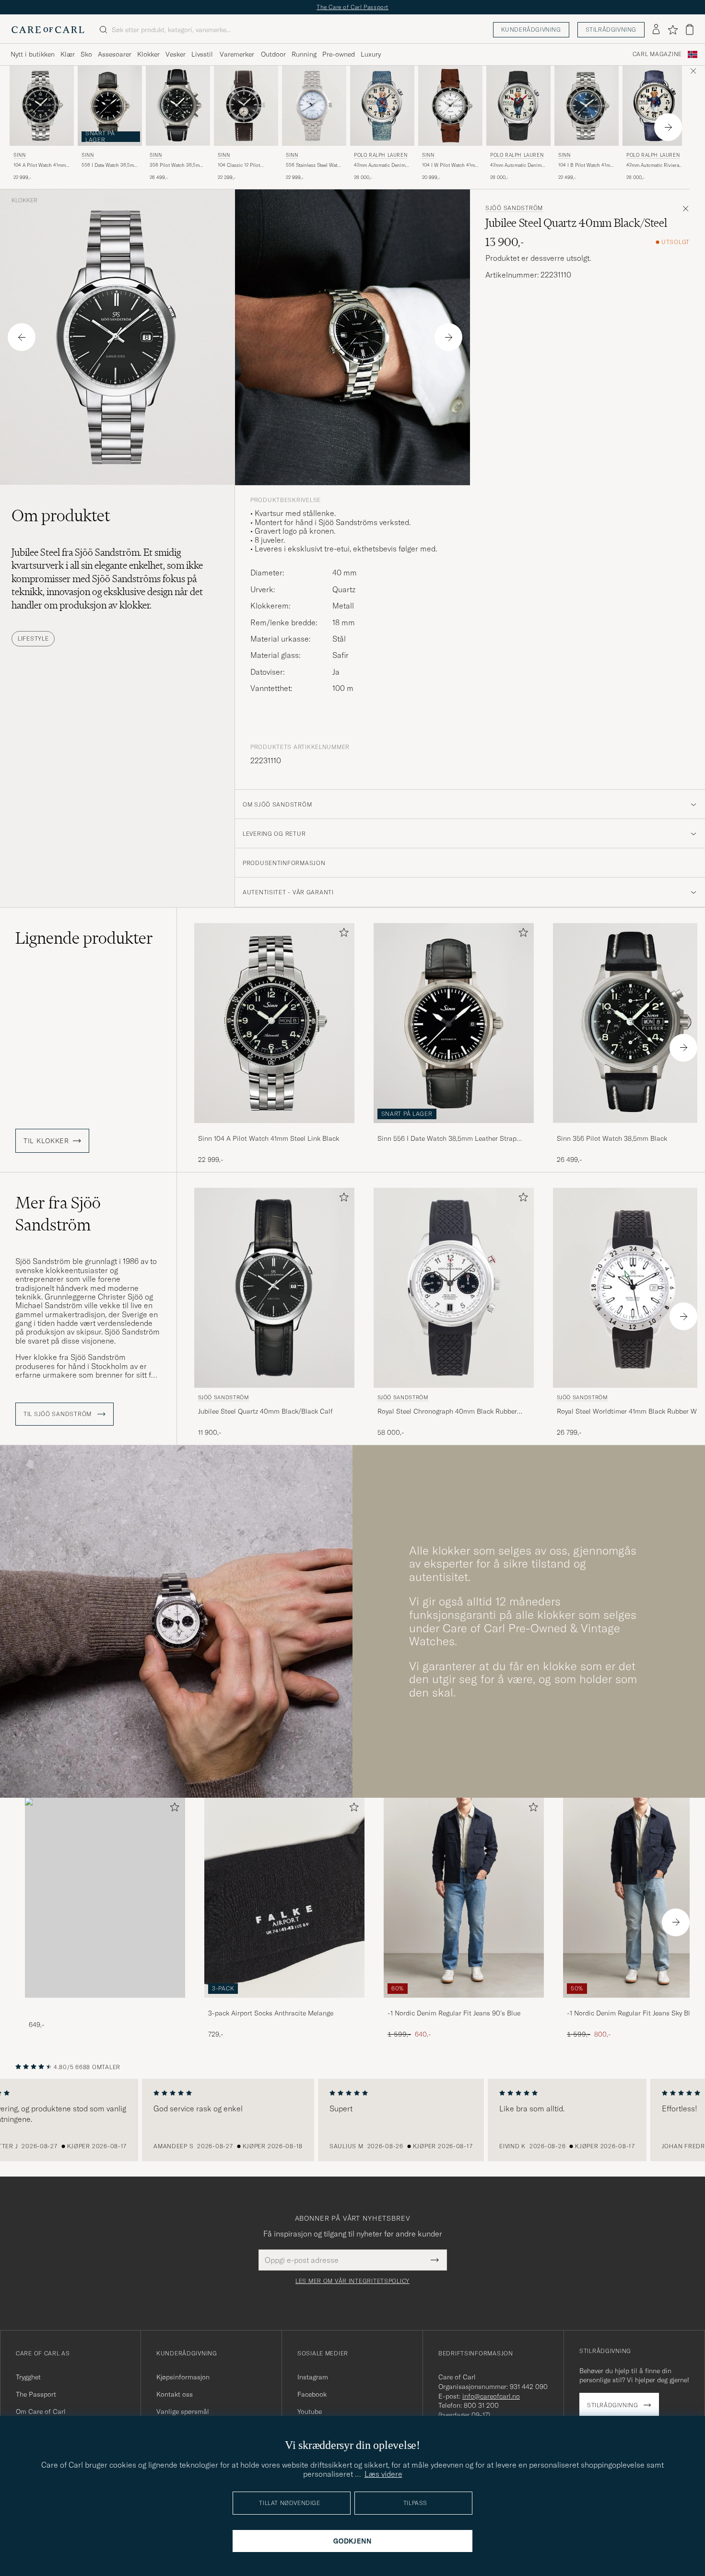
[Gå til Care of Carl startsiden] (48, 30)
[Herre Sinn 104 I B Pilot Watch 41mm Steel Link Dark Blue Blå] (587, 106)
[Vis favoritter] (673, 30)
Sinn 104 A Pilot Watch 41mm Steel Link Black (269, 1138)
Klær (68, 54)
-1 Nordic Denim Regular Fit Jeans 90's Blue (454, 2013)
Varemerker (237, 54)
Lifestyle (33, 638)
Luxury (371, 54)
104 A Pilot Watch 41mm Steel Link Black (40, 165)
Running (304, 54)
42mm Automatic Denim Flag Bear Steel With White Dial (380, 165)
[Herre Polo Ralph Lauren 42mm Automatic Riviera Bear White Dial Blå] (655, 106)
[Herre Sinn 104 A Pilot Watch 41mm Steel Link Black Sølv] (42, 106)
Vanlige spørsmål (183, 2412)
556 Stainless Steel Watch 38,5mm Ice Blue (314, 165)
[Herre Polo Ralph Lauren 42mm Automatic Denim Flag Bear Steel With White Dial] (382, 106)
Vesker (176, 54)
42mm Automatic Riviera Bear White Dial (653, 165)
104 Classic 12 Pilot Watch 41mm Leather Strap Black (240, 165)
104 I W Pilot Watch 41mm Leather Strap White (450, 165)
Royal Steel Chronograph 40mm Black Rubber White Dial (447, 1412)
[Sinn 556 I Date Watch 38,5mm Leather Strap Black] (454, 1130)
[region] (352, 2120)
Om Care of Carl (41, 2412)
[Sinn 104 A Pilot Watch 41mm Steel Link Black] (274, 1130)
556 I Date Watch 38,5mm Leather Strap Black (110, 165)
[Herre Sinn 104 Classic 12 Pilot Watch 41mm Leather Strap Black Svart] (246, 106)
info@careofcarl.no (491, 2396)
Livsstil (202, 54)
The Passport (36, 2394)
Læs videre (383, 2474)
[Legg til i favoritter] (342, 934)
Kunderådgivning (531, 29)
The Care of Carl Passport (352, 7)
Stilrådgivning (611, 29)
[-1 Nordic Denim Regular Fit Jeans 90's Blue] (464, 2004)
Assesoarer (115, 54)
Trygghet (28, 2377)
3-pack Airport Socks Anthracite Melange (271, 2013)
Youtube (310, 2412)
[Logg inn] (656, 30)
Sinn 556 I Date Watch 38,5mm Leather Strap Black (447, 1139)
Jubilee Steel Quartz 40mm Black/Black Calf (265, 1411)
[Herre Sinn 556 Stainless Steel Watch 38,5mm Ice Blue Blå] (314, 106)
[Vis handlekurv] (690, 29)
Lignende (84, 938)
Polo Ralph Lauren (381, 155)
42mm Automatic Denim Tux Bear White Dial (516, 165)
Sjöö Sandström (514, 208)
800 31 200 (481, 2405)
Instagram (313, 2377)
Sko (86, 54)
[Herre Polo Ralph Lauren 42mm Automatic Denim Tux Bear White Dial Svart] (518, 106)
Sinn (19, 155)
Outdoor (273, 54)
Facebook (312, 2394)
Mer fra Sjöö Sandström (58, 1214)
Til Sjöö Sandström (59, 1414)
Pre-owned (339, 54)
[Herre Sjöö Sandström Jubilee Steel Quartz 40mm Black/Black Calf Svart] (274, 1288)
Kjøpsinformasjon (183, 2377)
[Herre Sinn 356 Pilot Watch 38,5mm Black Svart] (178, 106)
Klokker (148, 54)
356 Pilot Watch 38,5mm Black (176, 165)
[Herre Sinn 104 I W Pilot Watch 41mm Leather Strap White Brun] (450, 106)
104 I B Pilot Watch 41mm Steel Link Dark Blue (586, 165)
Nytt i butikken (33, 54)
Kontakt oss (175, 2394)
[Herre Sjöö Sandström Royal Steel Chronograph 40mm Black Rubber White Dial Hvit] (454, 1288)
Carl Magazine (657, 54)
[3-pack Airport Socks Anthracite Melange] (284, 2004)
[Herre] (105, 1898)
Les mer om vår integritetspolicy (352, 2281)
